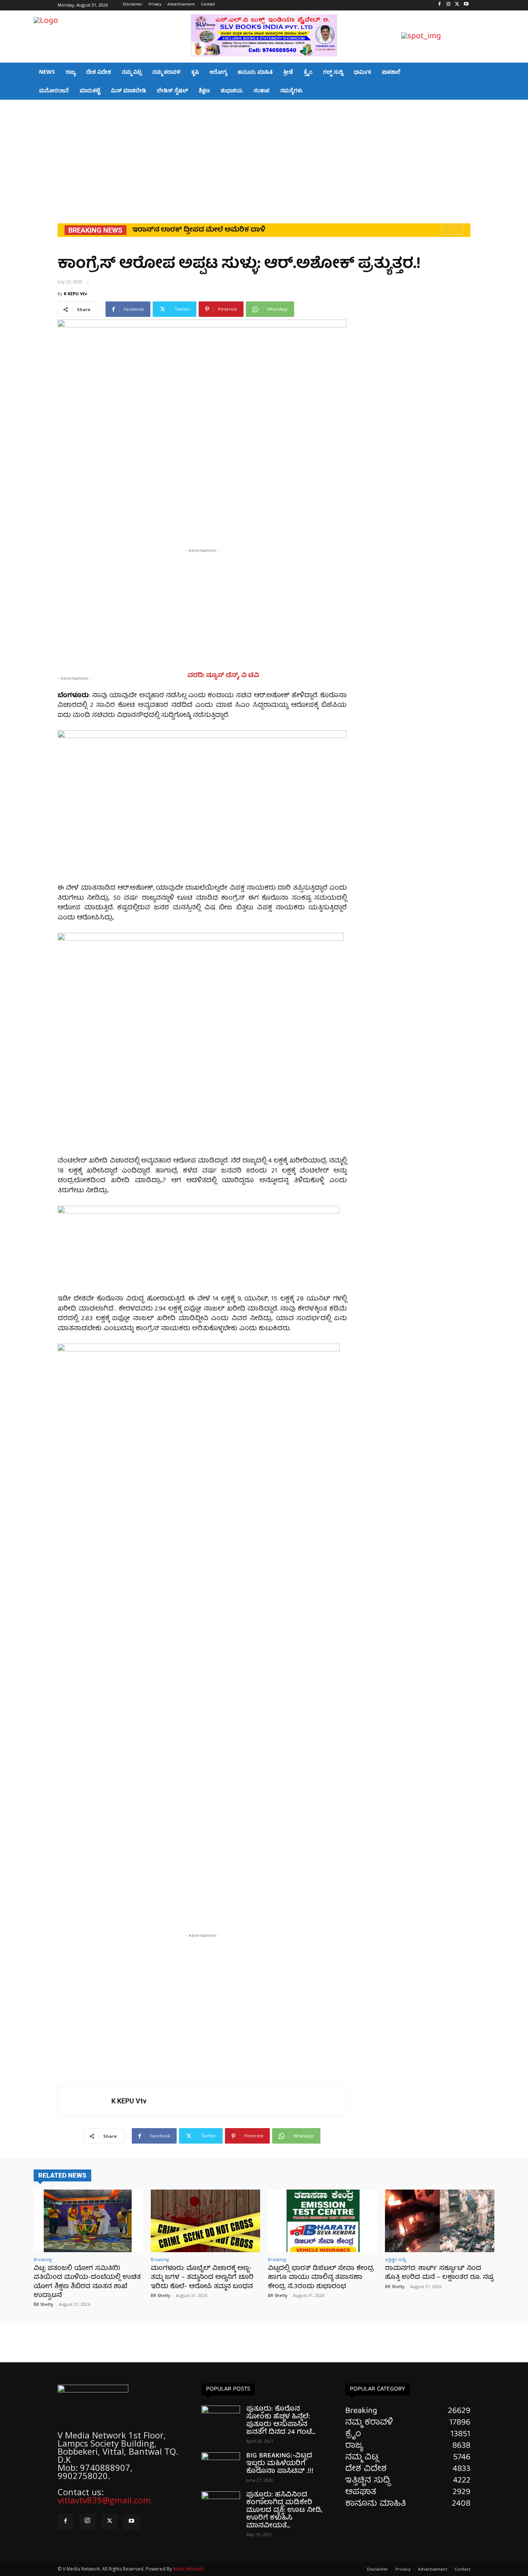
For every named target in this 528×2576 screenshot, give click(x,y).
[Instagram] (449, 5)
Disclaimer (377, 2570)
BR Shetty (43, 2304)
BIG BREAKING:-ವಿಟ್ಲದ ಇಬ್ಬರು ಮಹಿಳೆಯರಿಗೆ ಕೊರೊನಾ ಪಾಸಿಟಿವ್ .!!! (280, 2464)
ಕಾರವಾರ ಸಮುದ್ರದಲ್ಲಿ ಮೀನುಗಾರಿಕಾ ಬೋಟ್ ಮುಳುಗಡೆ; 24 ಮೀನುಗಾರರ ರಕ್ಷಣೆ (254, 230)
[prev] (446, 230)
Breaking (43, 2259)
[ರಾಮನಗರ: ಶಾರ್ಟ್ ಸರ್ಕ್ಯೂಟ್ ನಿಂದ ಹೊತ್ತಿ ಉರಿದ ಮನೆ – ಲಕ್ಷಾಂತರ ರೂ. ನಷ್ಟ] (440, 2221)
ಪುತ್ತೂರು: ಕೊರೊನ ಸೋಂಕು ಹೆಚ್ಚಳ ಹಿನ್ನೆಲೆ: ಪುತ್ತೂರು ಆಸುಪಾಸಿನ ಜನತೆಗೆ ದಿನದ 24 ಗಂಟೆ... (281, 2421)
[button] (485, 37)
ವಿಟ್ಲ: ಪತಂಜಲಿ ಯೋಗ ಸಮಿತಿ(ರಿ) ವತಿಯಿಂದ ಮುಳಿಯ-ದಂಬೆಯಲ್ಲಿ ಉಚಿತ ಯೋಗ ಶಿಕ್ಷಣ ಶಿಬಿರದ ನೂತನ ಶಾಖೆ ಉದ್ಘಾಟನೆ (87, 2282)
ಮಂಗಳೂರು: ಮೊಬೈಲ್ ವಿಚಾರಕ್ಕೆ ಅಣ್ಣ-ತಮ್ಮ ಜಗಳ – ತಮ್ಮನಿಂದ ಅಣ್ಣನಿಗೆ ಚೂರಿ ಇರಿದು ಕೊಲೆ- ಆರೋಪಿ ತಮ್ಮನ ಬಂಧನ (202, 2278)
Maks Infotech (188, 2569)
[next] (459, 230)
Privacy (403, 2570)
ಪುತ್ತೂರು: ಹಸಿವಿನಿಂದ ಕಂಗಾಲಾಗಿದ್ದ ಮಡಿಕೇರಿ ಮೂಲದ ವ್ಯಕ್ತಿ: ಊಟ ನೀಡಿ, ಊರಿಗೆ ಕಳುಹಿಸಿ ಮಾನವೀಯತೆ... (284, 2510)
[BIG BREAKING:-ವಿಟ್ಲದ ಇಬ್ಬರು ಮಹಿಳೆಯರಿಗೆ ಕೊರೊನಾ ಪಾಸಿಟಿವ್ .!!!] (221, 2466)
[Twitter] (457, 5)
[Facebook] (440, 5)
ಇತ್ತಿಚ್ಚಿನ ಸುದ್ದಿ (395, 2259)
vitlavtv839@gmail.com (104, 2500)
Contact (462, 2570)
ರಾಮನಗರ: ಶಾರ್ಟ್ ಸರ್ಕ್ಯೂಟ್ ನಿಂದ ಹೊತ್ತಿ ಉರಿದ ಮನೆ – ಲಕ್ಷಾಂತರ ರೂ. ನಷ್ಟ (439, 2273)
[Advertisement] (264, 158)
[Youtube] (466, 5)
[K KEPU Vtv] (85, 2101)
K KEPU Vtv (75, 294)
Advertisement (433, 2570)
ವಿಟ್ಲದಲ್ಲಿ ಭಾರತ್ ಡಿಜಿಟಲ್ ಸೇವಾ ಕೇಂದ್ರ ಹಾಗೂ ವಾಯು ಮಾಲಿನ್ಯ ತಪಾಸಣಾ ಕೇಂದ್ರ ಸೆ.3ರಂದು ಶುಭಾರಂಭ (321, 2278)
